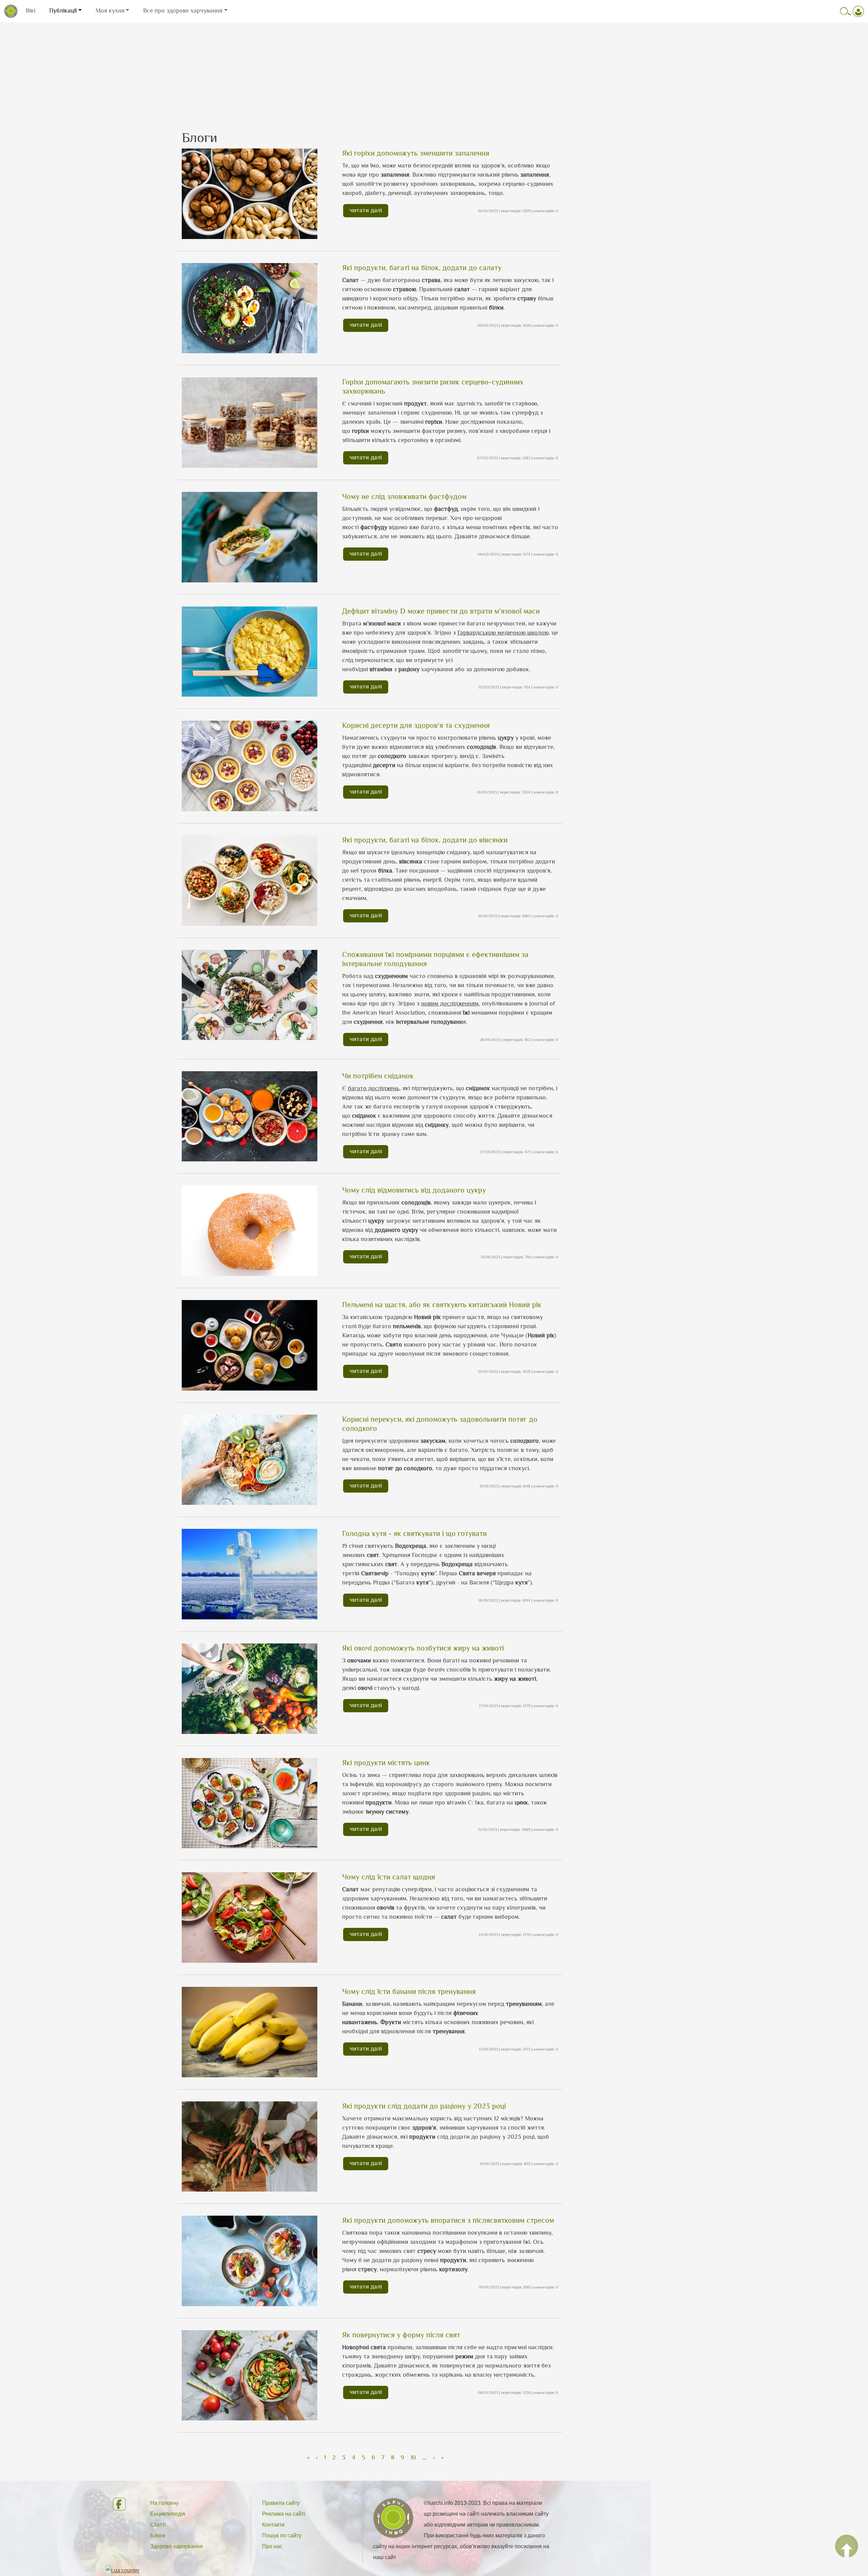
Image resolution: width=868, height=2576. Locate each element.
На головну (164, 2503)
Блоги (158, 2535)
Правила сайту (281, 2503)
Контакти (273, 2525)
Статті (158, 2525)
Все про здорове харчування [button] (183, 11)
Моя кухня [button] (110, 11)
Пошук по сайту (282, 2535)
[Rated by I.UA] (123, 2570)
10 (413, 2457)
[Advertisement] (434, 70)
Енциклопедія (168, 2514)
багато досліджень (374, 1088)
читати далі (366, 210)
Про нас (272, 2546)
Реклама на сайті (284, 2514)
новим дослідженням (450, 1003)
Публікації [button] (63, 11)
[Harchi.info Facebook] (120, 2504)
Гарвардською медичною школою (503, 633)
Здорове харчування (176, 2546)
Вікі (31, 11)
